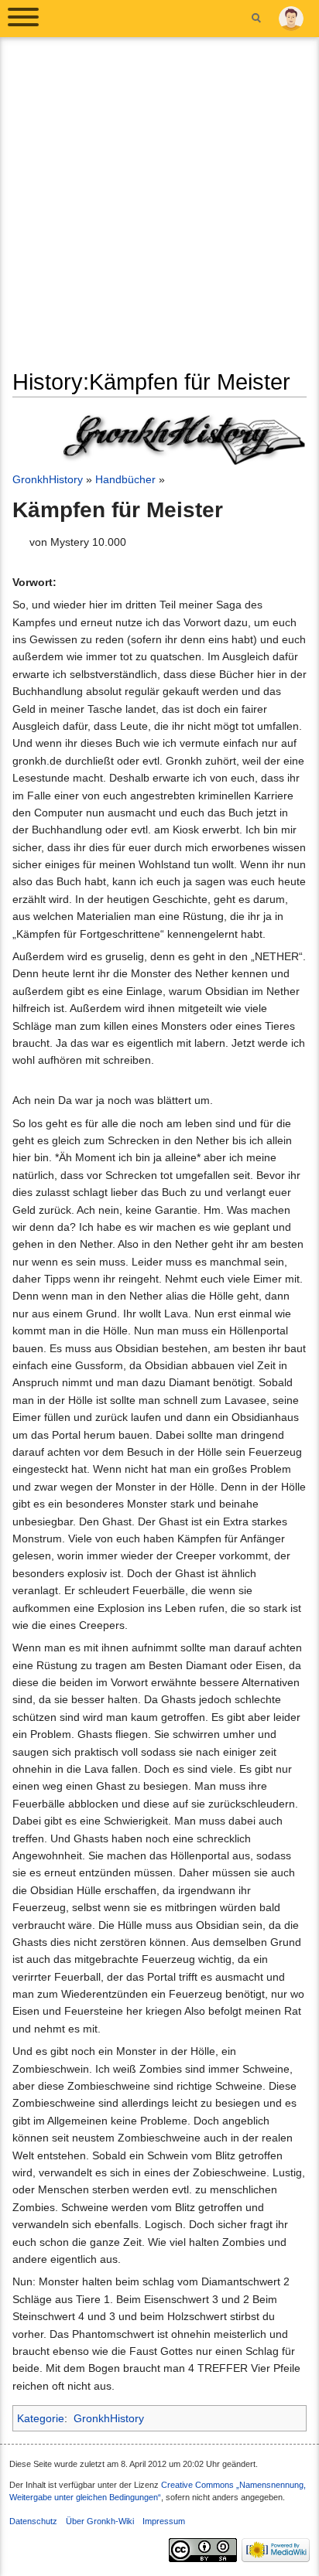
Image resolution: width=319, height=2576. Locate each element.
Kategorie (41, 2418)
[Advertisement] (159, 209)
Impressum (164, 2521)
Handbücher (125, 479)
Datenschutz (33, 2521)
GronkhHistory (48, 479)
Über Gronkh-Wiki (100, 2521)
